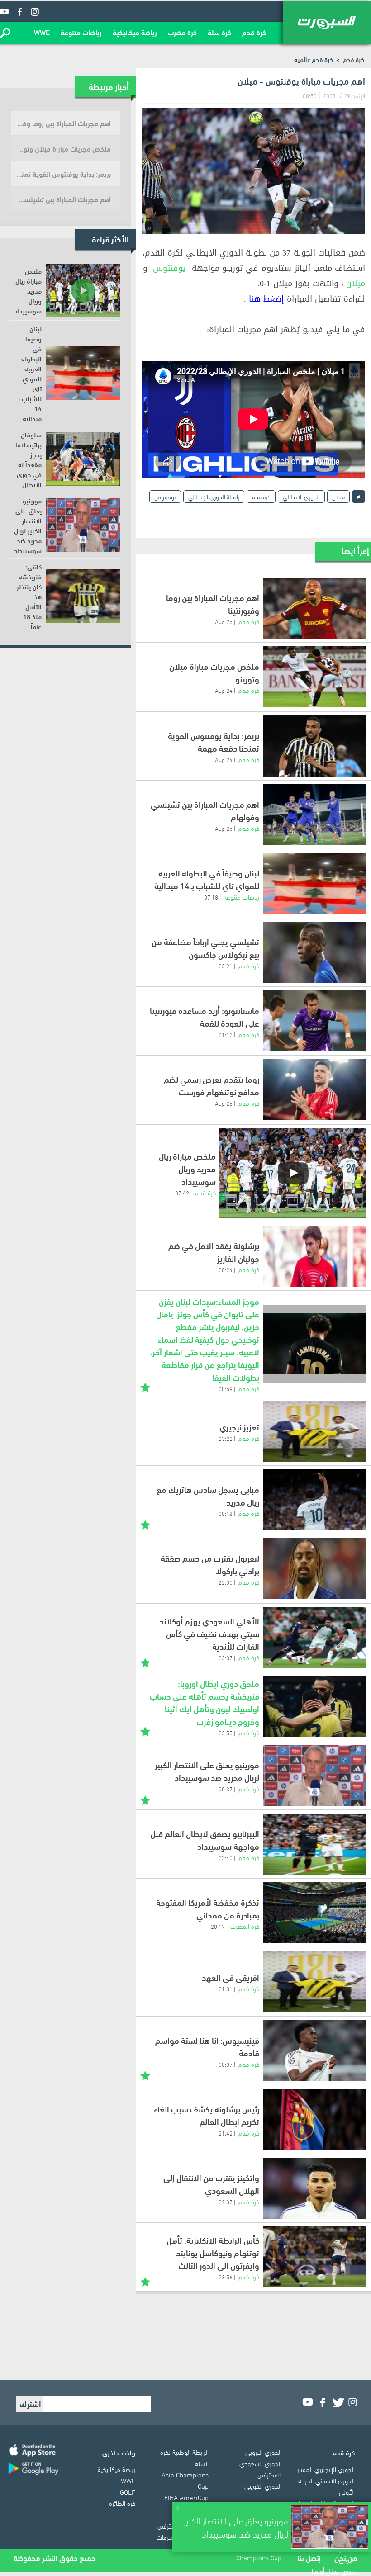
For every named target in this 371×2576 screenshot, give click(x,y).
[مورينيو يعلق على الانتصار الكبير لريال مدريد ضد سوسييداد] (315, 1775)
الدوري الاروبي (263, 2452)
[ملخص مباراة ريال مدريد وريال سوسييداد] (293, 1173)
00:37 (226, 1789)
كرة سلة (219, 32)
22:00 (226, 1582)
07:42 (182, 1193)
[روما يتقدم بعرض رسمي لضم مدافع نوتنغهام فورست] (315, 1090)
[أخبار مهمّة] (145, 1386)
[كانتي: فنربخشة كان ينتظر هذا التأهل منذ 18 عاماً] (83, 596)
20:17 (218, 1926)
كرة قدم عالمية (314, 59)
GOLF (128, 2491)
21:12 (226, 1034)
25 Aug (224, 621)
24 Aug (224, 690)
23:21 (226, 966)
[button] (5, 33)
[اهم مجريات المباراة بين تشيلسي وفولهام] (315, 815)
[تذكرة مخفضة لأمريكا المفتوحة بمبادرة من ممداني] (315, 1913)
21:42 (226, 2133)
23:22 (226, 1438)
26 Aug (224, 1103)
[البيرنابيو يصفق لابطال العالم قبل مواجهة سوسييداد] (315, 1844)
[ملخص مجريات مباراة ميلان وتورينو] (315, 677)
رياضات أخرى (119, 2452)
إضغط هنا (266, 299)
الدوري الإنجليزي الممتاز (326, 2469)
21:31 (226, 1989)
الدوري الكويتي (263, 2486)
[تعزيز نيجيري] (315, 1431)
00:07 (226, 2064)
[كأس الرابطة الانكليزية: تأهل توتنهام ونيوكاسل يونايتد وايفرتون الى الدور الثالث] (315, 2257)
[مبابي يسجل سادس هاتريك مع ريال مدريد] (315, 1500)
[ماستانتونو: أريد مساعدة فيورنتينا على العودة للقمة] (315, 1021)
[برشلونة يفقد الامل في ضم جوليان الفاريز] (315, 1256)
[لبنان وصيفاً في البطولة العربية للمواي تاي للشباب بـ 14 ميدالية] (315, 883)
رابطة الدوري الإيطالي (214, 496)
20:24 (226, 1269)
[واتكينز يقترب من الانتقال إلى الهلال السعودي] (315, 2188)
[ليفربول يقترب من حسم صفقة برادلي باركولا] (315, 1569)
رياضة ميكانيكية (135, 32)
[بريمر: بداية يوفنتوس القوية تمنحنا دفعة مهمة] (315, 746)
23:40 (226, 1857)
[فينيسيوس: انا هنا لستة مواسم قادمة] (315, 2051)
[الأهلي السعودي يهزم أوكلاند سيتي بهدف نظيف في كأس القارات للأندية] (315, 1638)
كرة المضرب (245, 1926)
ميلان (356, 284)
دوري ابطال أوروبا (333, 2571)
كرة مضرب (182, 32)
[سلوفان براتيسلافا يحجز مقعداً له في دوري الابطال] (83, 459)
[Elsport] (327, 23)
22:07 (226, 2202)
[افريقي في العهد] (315, 1982)
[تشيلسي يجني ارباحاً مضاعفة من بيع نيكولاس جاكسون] (315, 952)
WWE (42, 32)
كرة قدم (254, 32)
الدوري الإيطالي (301, 496)
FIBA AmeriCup (186, 2497)
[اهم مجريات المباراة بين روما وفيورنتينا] (315, 608)
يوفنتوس (169, 268)
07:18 (211, 897)
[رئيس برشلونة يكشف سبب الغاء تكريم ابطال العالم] (315, 2119)
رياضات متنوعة (81, 32)
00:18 (226, 1513)
